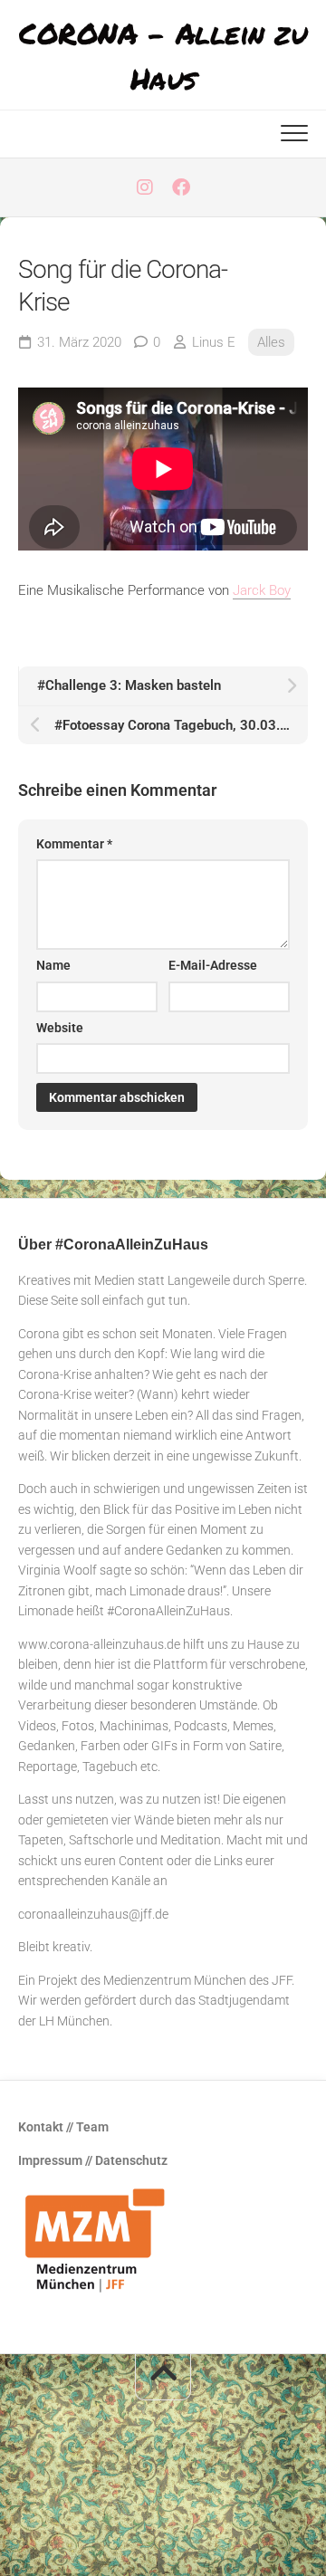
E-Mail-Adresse (213, 965)
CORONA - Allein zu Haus (163, 55)
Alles (271, 342)
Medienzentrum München (175, 1980)
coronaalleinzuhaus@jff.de (93, 1914)
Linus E (214, 342)
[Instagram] (145, 187)
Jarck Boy (262, 590)
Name (53, 965)
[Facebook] (181, 187)
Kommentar (74, 844)
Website (60, 1028)
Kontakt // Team (63, 2127)
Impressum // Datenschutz (93, 2160)
